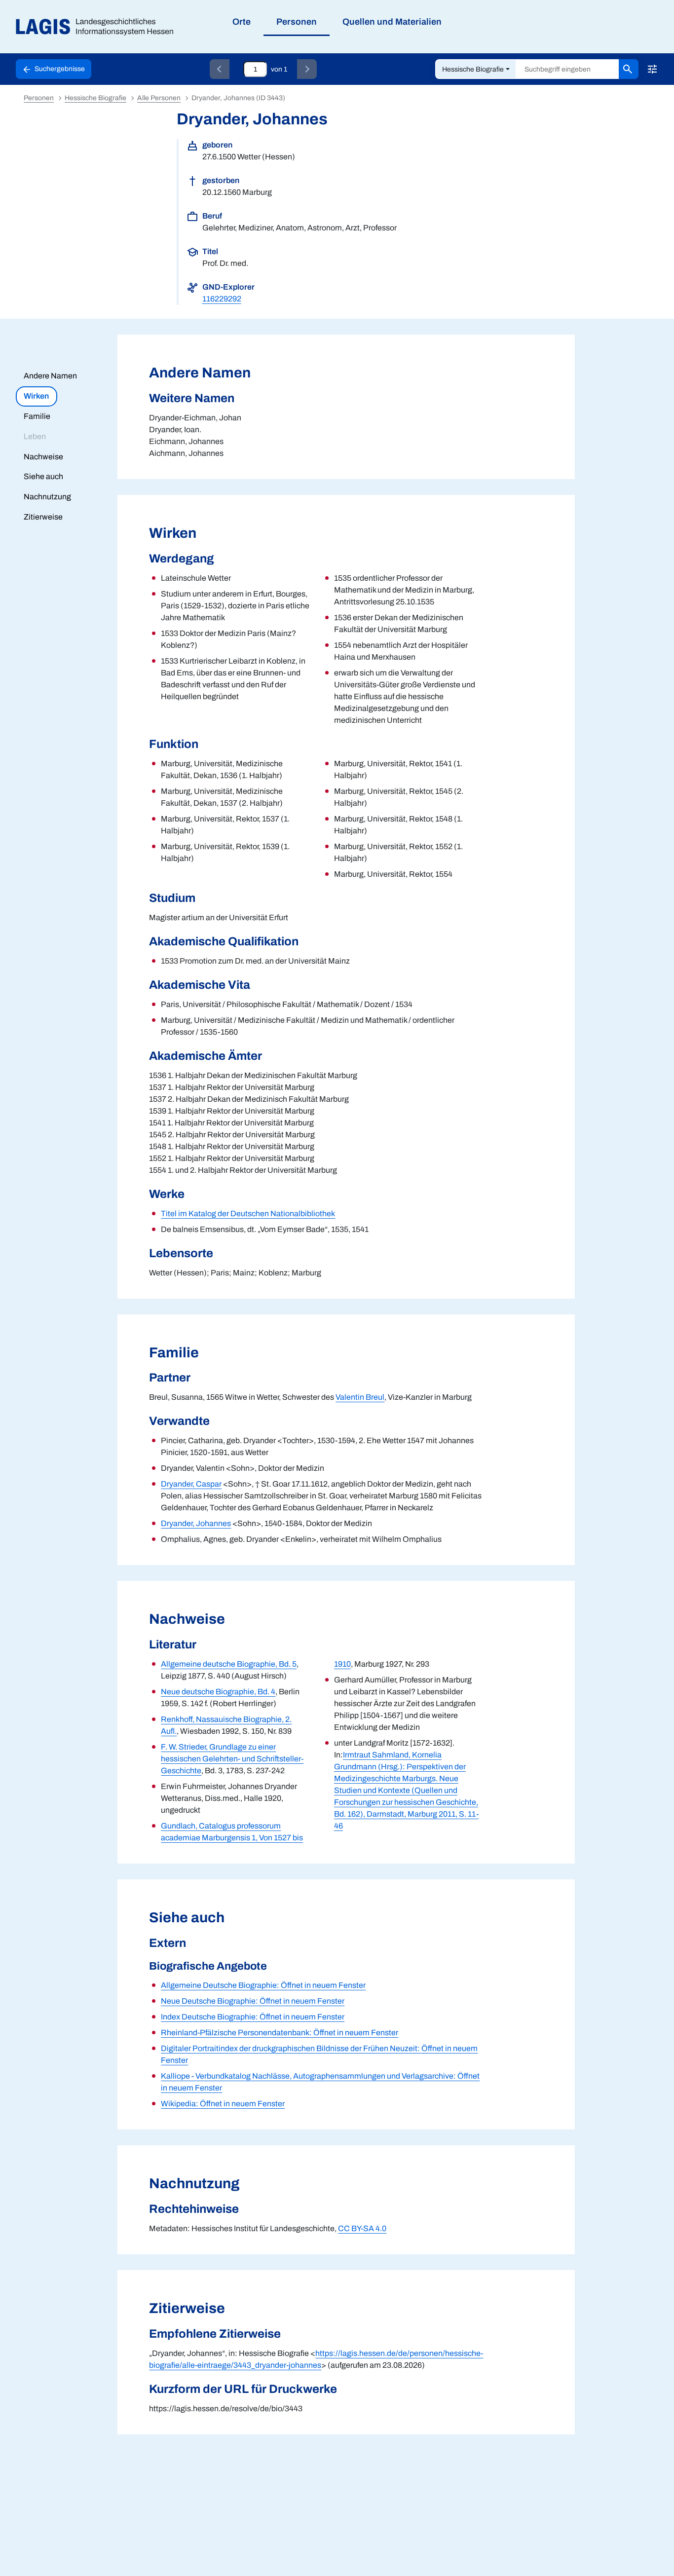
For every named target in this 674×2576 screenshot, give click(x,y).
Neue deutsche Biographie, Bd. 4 (218, 1692)
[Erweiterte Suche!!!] (652, 69)
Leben (35, 436)
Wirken (36, 396)
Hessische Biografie (473, 69)
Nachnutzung (47, 497)
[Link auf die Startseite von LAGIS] (98, 27)
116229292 (222, 299)
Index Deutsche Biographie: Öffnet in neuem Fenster (253, 2017)
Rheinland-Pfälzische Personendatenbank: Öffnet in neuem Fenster (280, 2033)
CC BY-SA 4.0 (362, 2228)
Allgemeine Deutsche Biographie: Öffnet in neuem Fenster (263, 1985)
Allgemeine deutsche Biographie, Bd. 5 (229, 1664)
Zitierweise (43, 517)
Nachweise (43, 457)
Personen (39, 98)
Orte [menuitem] (242, 22)
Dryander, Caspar (191, 1484)
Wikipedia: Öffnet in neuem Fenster (223, 2104)
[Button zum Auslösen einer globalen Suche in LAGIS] (629, 69)
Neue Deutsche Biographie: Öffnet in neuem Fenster (253, 2001)
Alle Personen (159, 98)
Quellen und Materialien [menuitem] (392, 22)
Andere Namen (50, 376)
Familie (37, 416)
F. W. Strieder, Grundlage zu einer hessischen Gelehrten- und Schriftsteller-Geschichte (232, 1759)
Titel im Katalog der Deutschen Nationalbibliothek (248, 1213)
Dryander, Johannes (196, 1523)
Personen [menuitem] (297, 22)
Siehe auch (43, 476)
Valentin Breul (360, 1397)
